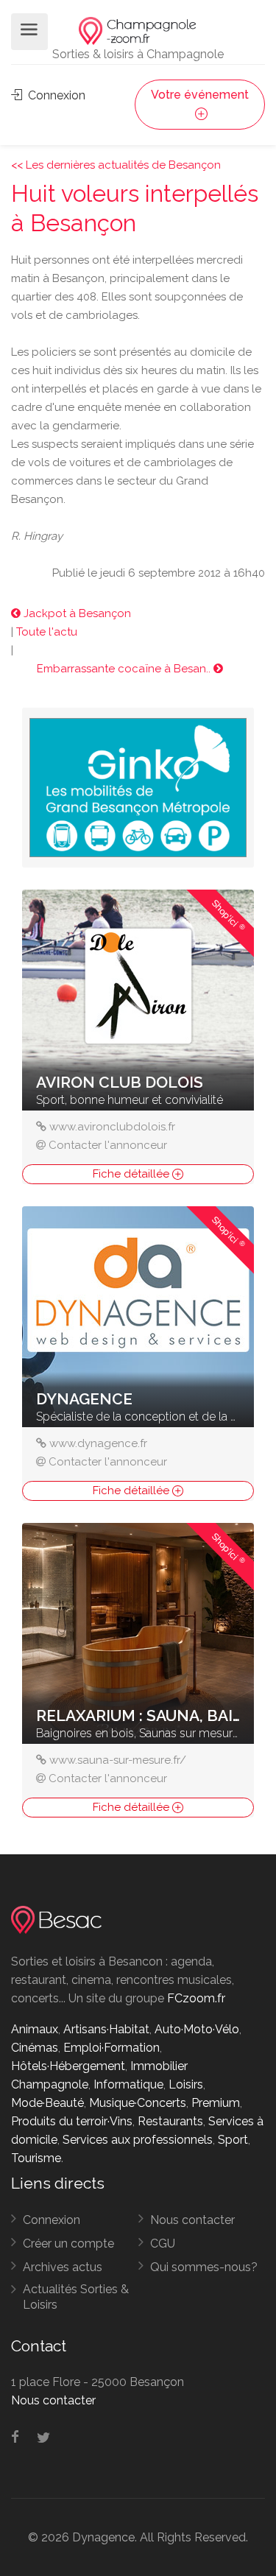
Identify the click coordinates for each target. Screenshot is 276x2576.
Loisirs (186, 2084)
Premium (216, 2103)
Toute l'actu (47, 632)
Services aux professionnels (138, 2140)
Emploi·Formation (112, 2048)
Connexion (55, 95)
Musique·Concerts (138, 2103)
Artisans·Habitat (106, 2029)
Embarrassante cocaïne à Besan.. (125, 669)
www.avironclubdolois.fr (112, 1127)
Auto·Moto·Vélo (197, 2029)
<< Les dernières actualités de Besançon (116, 165)
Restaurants (170, 2121)
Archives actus (63, 2267)
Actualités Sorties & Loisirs (76, 2297)
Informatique (128, 2084)
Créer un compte (68, 2244)
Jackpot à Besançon (76, 613)
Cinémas (35, 2048)
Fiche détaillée (132, 1174)
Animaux (35, 2029)
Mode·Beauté (47, 2103)
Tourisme (36, 2158)
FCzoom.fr (196, 1998)
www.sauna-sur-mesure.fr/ (118, 1760)
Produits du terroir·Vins (72, 2121)
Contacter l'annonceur (108, 1145)
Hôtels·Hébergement (68, 2066)
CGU (163, 2244)
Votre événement (200, 95)
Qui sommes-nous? (204, 2267)
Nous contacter (192, 2220)
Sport (233, 2140)
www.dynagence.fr (98, 1443)
